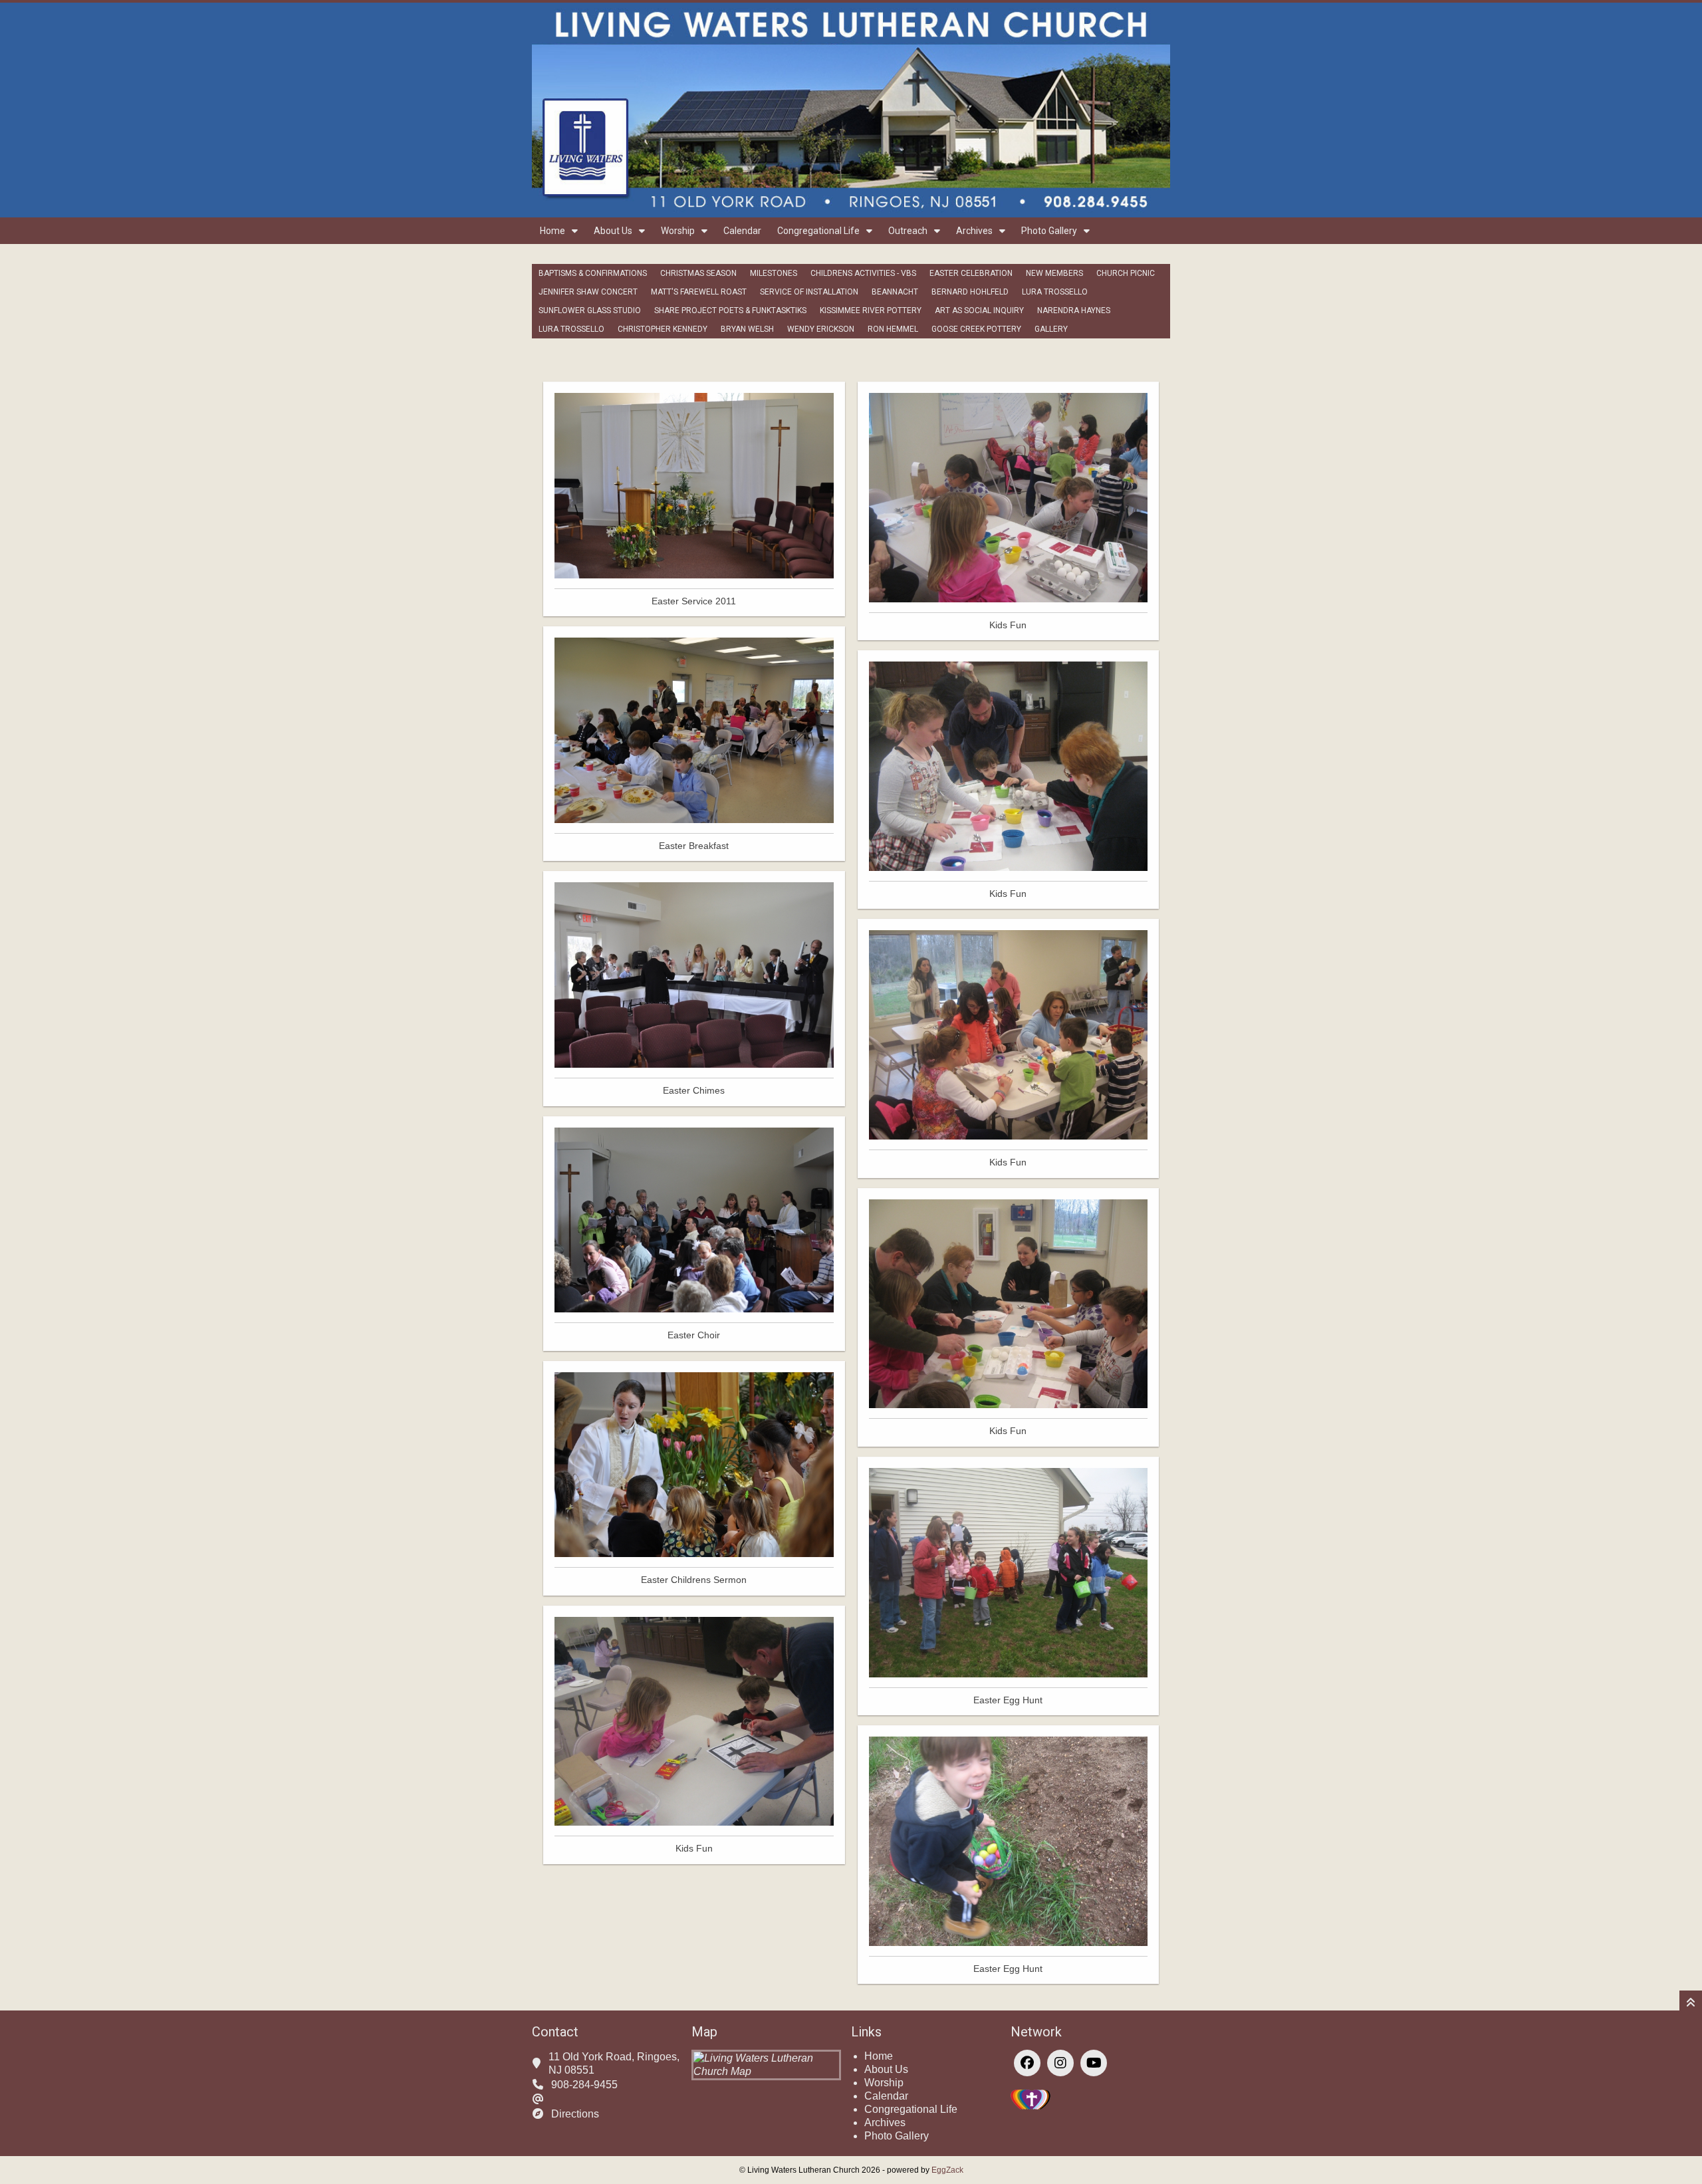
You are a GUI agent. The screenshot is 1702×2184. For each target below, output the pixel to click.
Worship (678, 231)
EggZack (947, 2170)
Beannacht (895, 292)
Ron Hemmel (893, 329)
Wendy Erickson (821, 329)
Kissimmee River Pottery (871, 310)
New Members (1054, 273)
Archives (974, 231)
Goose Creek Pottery (976, 329)
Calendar (742, 231)
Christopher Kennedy (663, 329)
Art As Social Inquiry (979, 310)
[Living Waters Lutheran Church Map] (766, 2071)
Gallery (1051, 329)
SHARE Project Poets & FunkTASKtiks (730, 310)
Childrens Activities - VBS (863, 273)
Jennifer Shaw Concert (588, 292)
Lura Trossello (1055, 292)
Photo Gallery (1049, 231)
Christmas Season (698, 273)
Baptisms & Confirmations (593, 273)
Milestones (774, 273)
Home (552, 231)
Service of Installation (809, 292)
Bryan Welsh (747, 329)
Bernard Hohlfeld (970, 292)
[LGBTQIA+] (1031, 2106)
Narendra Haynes (1074, 310)
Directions (575, 2114)
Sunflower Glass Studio (590, 310)
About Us (613, 231)
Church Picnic (1126, 273)
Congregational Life (818, 231)
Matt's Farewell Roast (699, 292)
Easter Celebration (971, 273)
